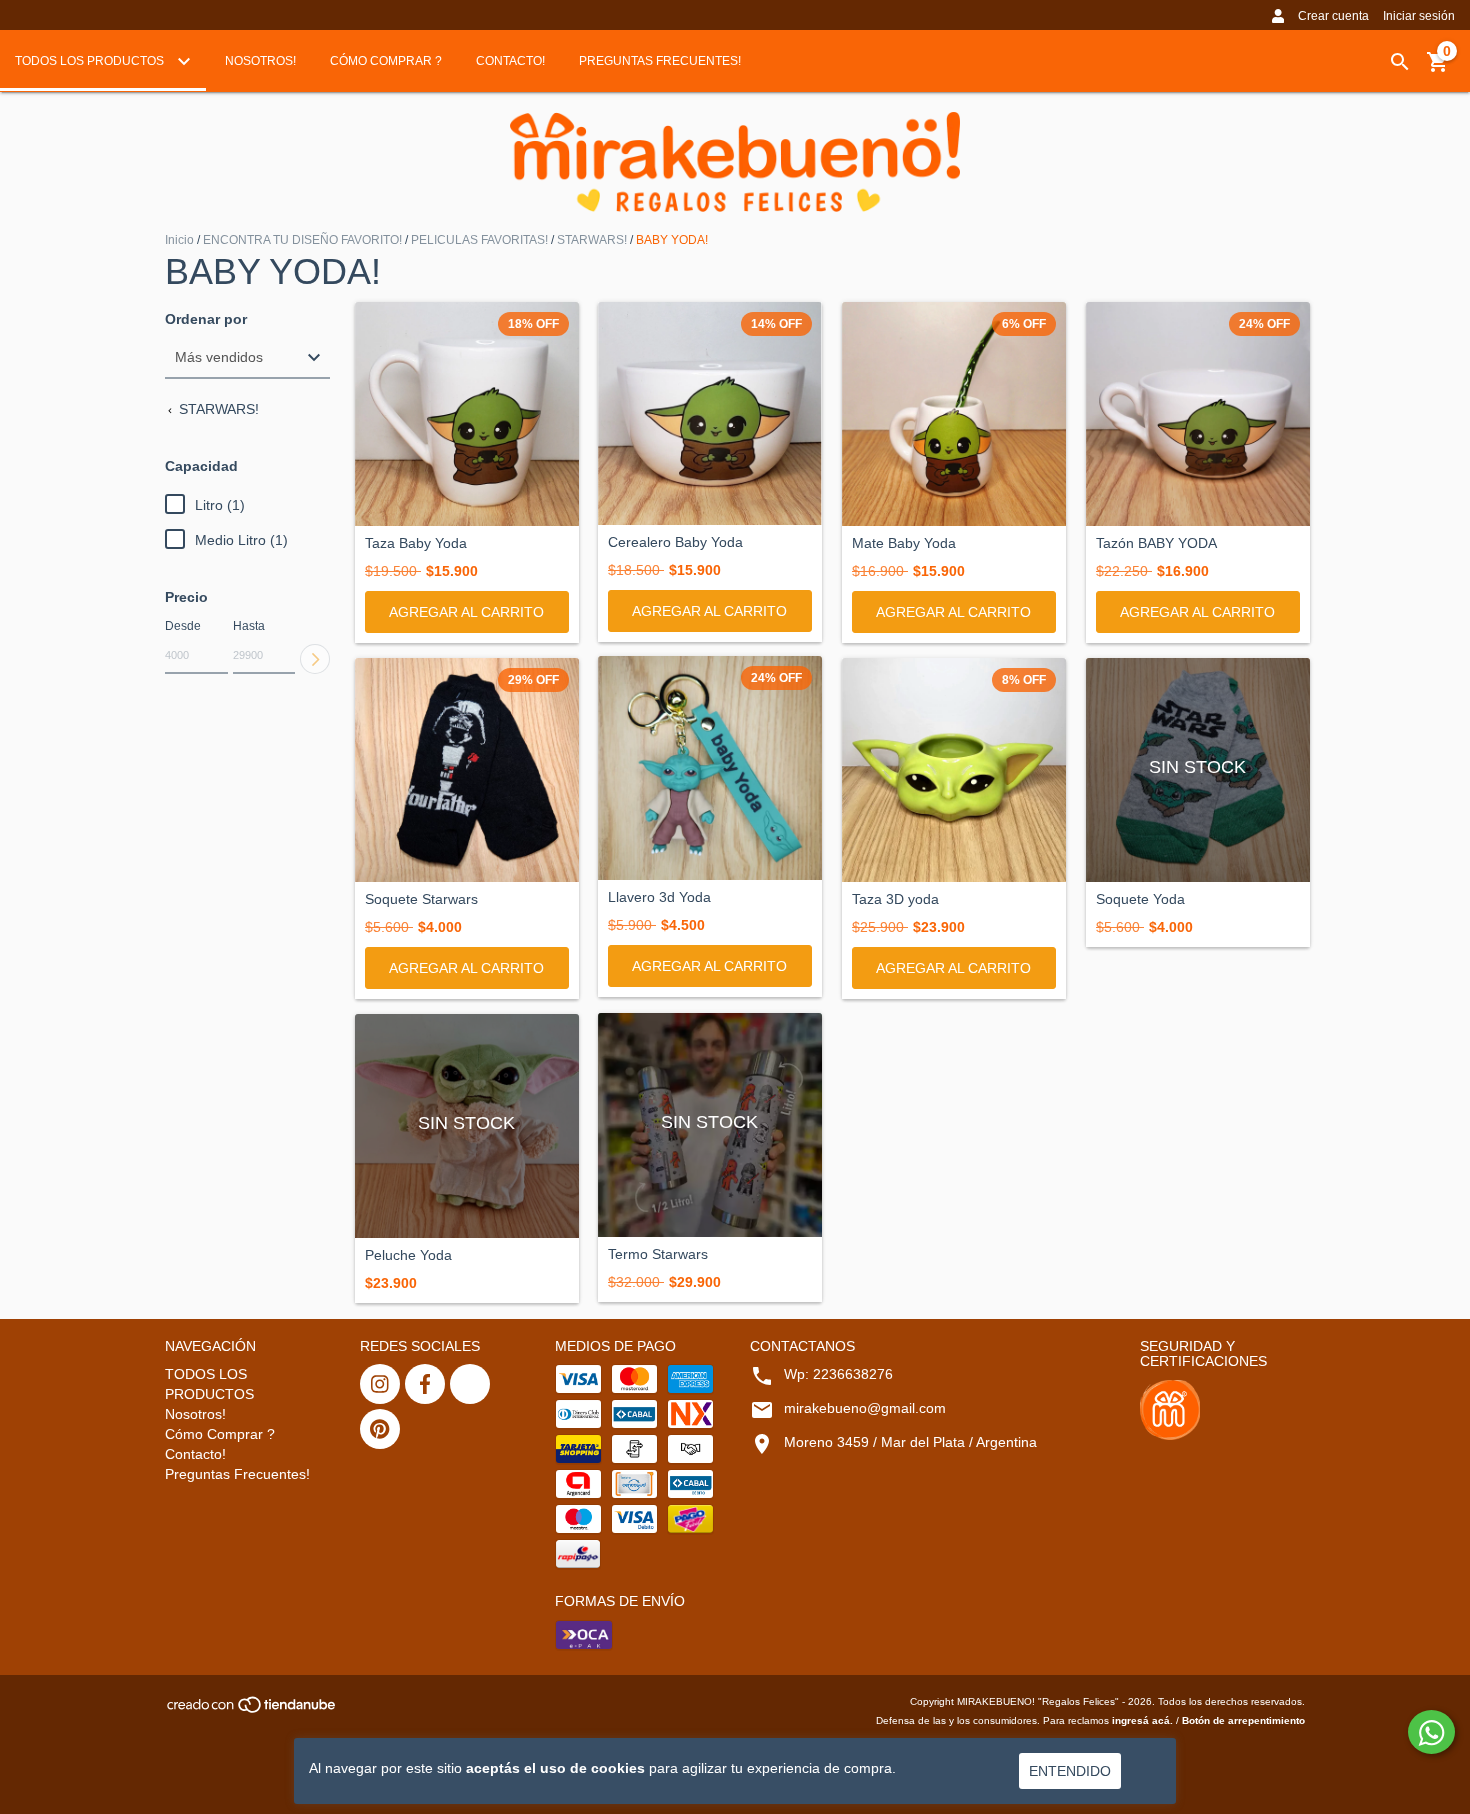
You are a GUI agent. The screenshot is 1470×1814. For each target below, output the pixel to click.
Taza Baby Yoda (416, 543)
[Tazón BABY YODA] (1198, 414)
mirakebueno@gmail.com (865, 1408)
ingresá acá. (1142, 1720)
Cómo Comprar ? (386, 61)
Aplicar (315, 659)
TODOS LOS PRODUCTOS (91, 61)
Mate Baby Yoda (904, 543)
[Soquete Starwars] (467, 770)
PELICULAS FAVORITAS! (479, 240)
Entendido (1070, 1771)
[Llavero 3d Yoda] (710, 768)
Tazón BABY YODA (1156, 543)
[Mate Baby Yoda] (954, 414)
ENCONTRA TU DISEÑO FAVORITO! (302, 240)
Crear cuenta (1333, 16)
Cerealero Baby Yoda (675, 542)
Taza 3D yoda (895, 899)
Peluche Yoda (408, 1255)
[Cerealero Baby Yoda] (710, 413)
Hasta (249, 626)
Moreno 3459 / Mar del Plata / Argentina (910, 1442)
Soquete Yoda (1140, 899)
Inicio (179, 240)
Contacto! (510, 61)
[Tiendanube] (252, 1710)
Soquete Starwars (421, 899)
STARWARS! (592, 240)
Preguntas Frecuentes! (660, 61)
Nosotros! (260, 61)
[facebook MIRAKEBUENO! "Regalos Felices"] (425, 1384)
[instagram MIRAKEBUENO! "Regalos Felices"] (380, 1384)
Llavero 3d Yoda (659, 897)
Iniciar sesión (1419, 16)
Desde (183, 626)
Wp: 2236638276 (838, 1374)
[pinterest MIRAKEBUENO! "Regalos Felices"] (380, 1429)
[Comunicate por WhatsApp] (1431, 1732)
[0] (1438, 69)
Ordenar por (206, 319)
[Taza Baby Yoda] (467, 414)
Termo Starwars (658, 1254)
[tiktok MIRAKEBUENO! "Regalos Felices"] (470, 1384)
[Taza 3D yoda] (954, 770)
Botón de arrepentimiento (1243, 1720)
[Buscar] (1400, 62)
